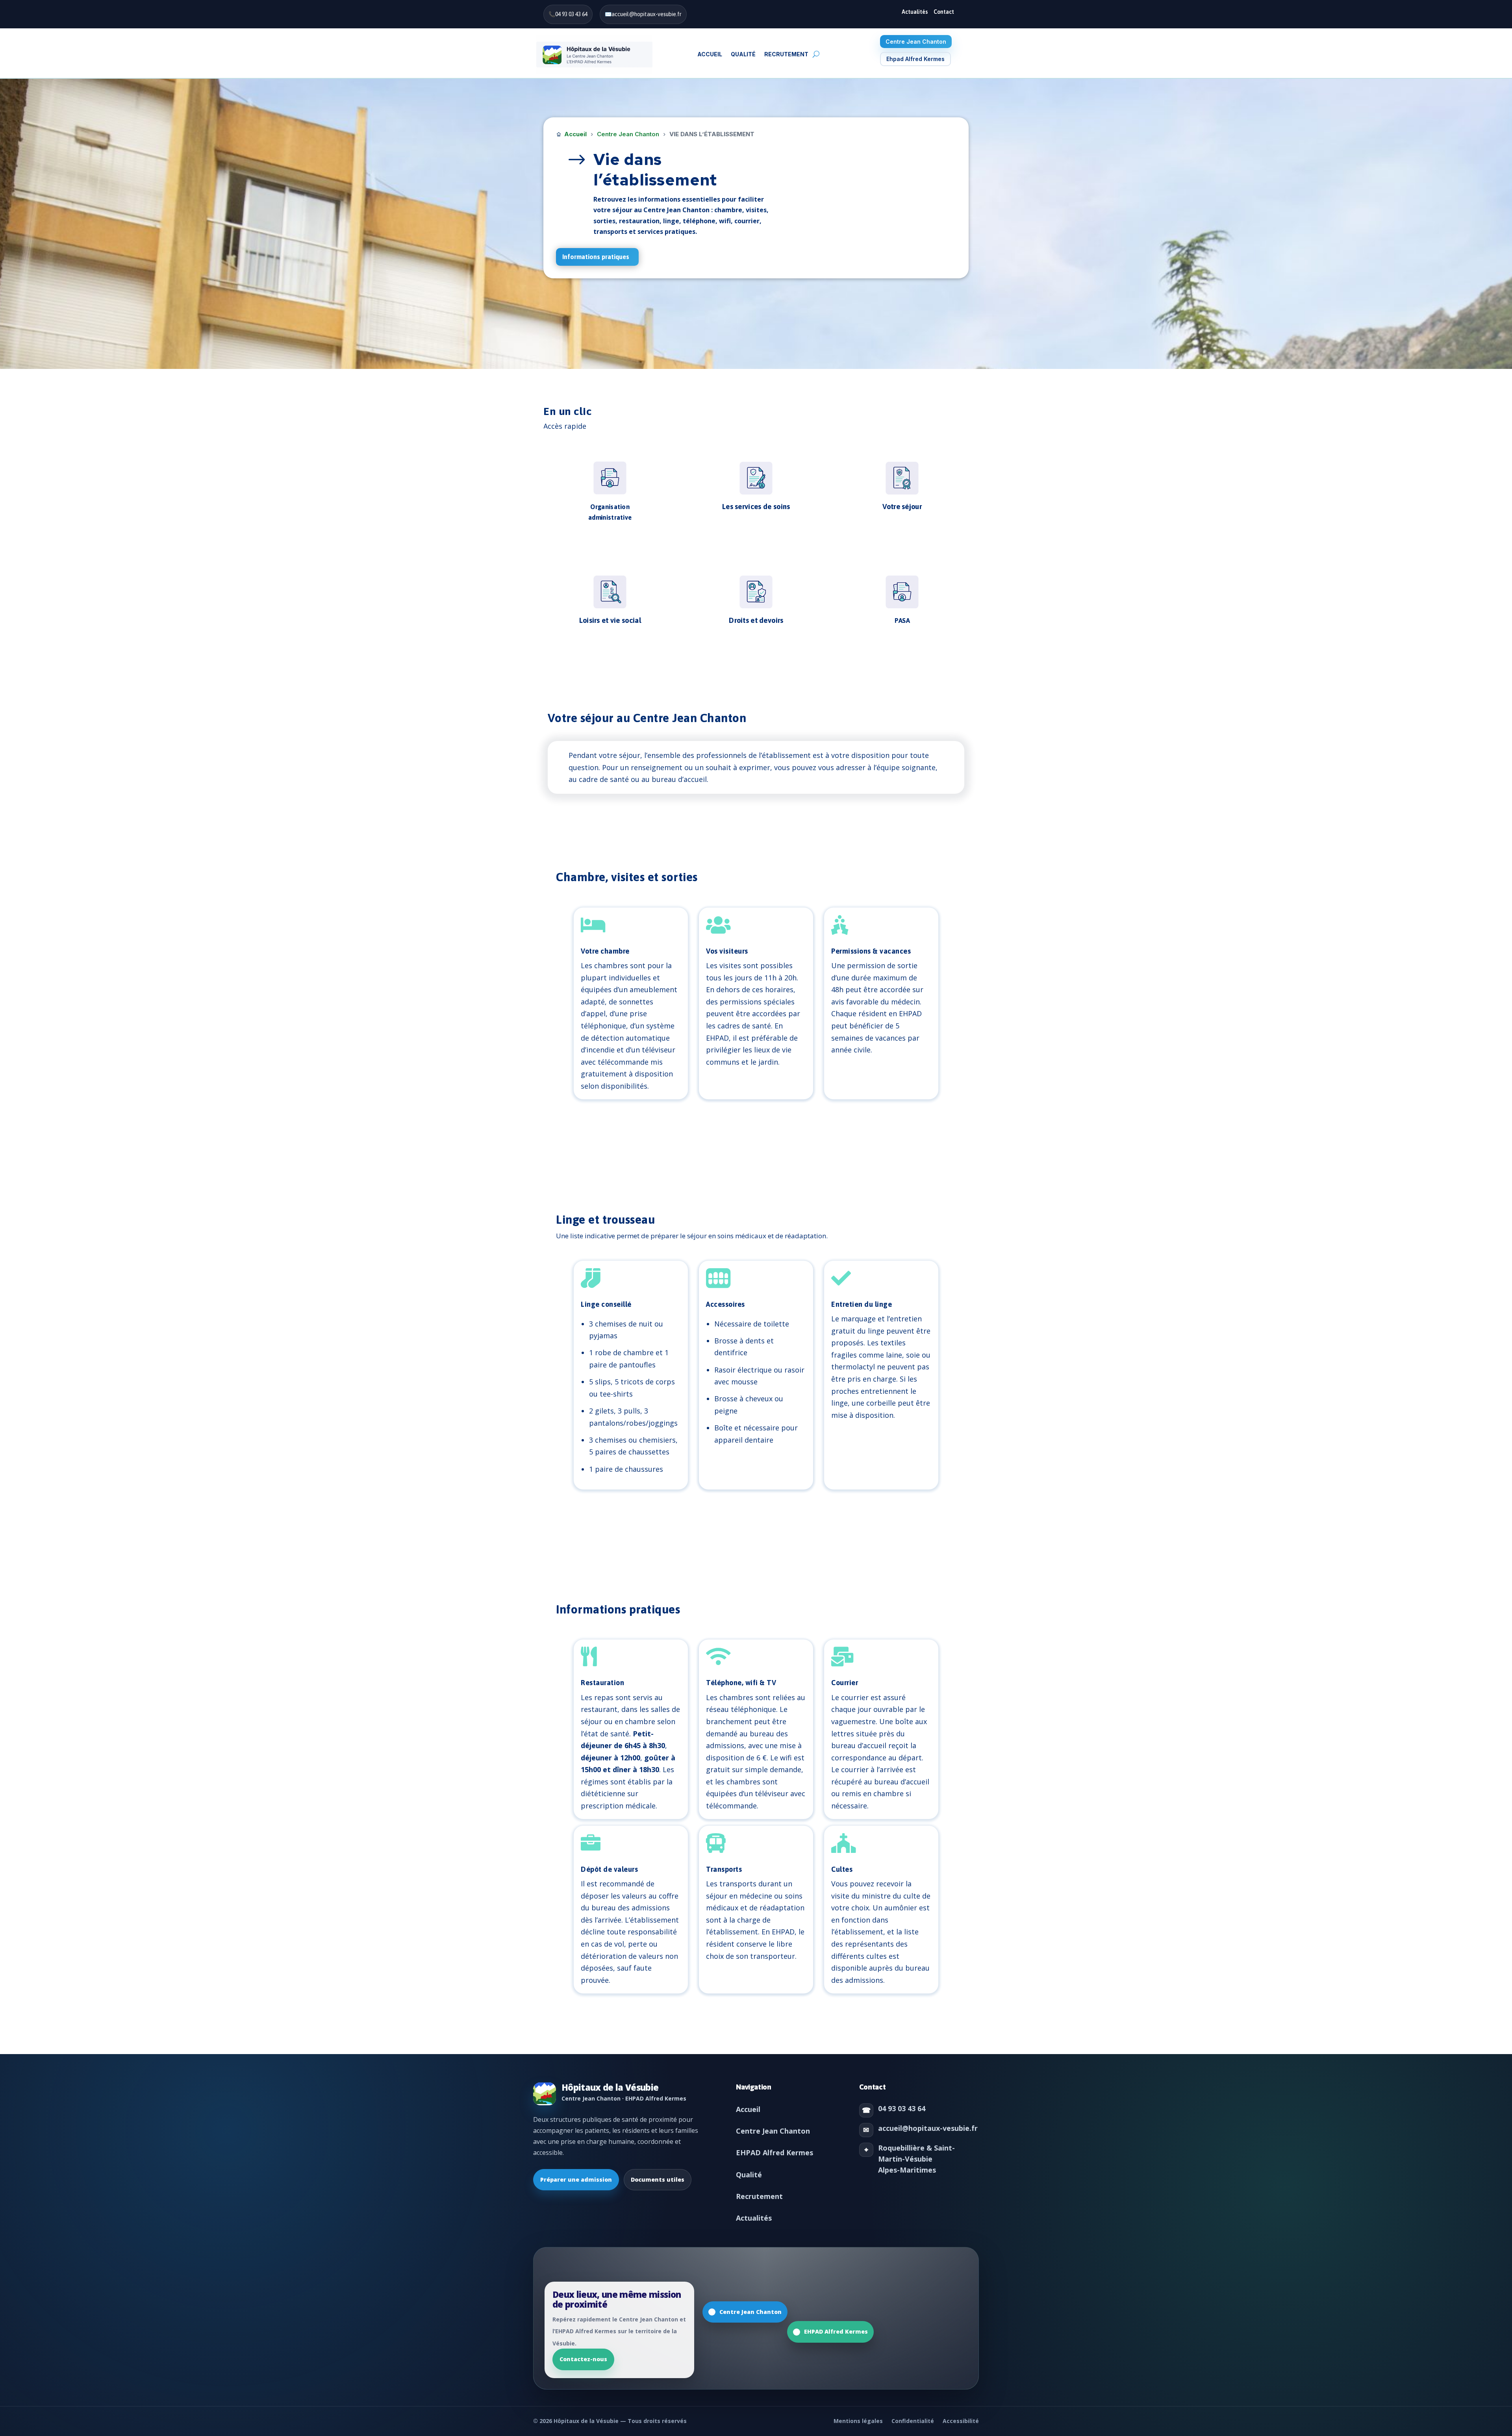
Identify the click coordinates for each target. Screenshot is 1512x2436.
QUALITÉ (743, 54)
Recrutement (759, 2196)
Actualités (915, 12)
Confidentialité (913, 2421)
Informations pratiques (596, 257)
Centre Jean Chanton (916, 42)
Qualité (749, 2175)
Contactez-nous (583, 2359)
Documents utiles (658, 2179)
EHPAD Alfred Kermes (775, 2153)
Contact (944, 12)
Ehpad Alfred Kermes (915, 59)
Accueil (710, 54)
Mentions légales (858, 2421)
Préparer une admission (576, 2179)
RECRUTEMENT (786, 54)
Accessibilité (961, 2421)
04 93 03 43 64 (571, 14)
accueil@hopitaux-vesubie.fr (647, 14)
